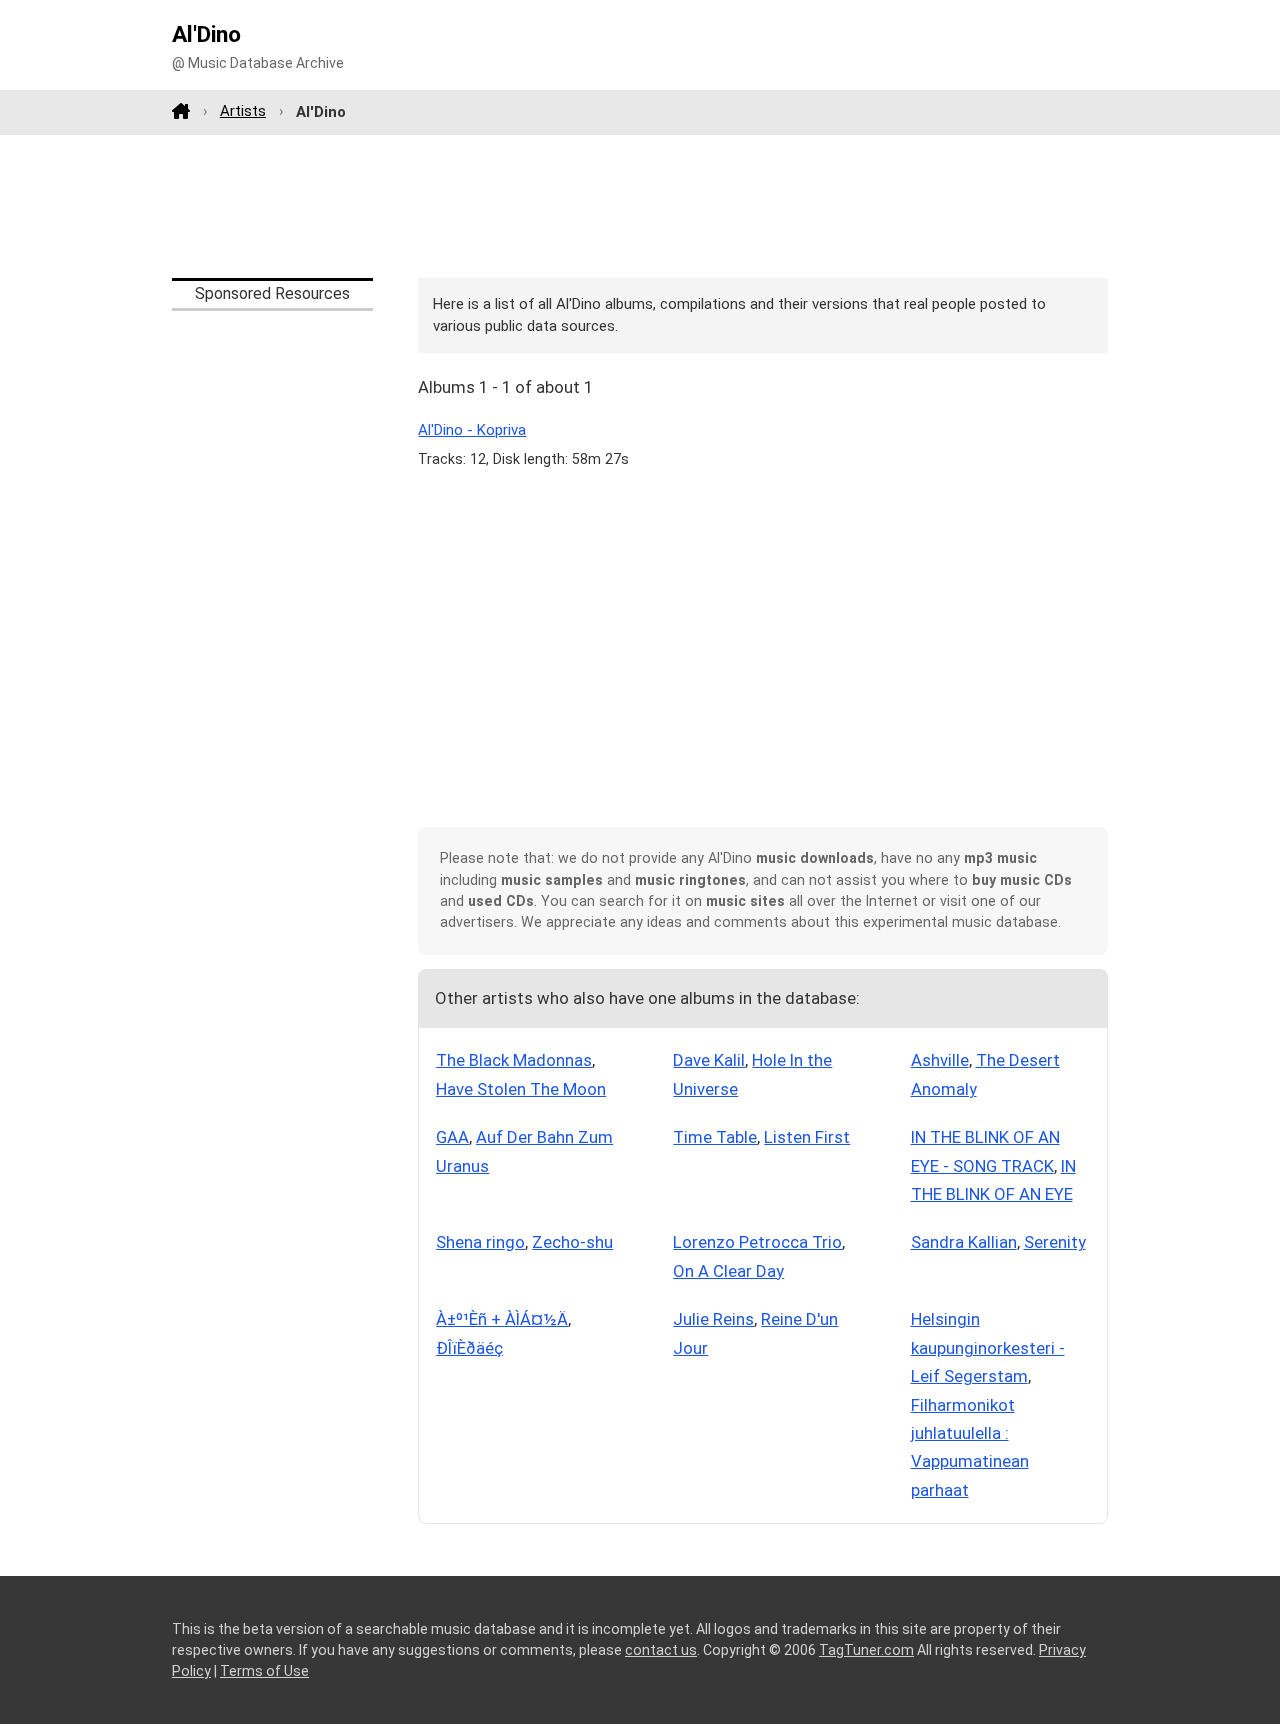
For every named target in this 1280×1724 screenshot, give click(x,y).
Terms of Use (264, 1671)
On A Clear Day (728, 1271)
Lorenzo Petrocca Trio (757, 1242)
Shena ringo (480, 1242)
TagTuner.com (866, 1650)
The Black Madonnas (514, 1060)
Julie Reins (713, 1319)
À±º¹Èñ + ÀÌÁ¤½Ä (502, 1319)
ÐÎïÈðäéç (469, 1348)
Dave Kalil (709, 1060)
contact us (661, 1650)
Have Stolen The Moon (521, 1089)
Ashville (940, 1060)
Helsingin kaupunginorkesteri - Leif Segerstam (988, 1347)
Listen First (807, 1137)
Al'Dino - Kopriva (472, 430)
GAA (452, 1137)
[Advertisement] (640, 206)
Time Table (715, 1137)
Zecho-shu (572, 1242)
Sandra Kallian (964, 1242)
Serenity (1055, 1242)
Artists (243, 111)
